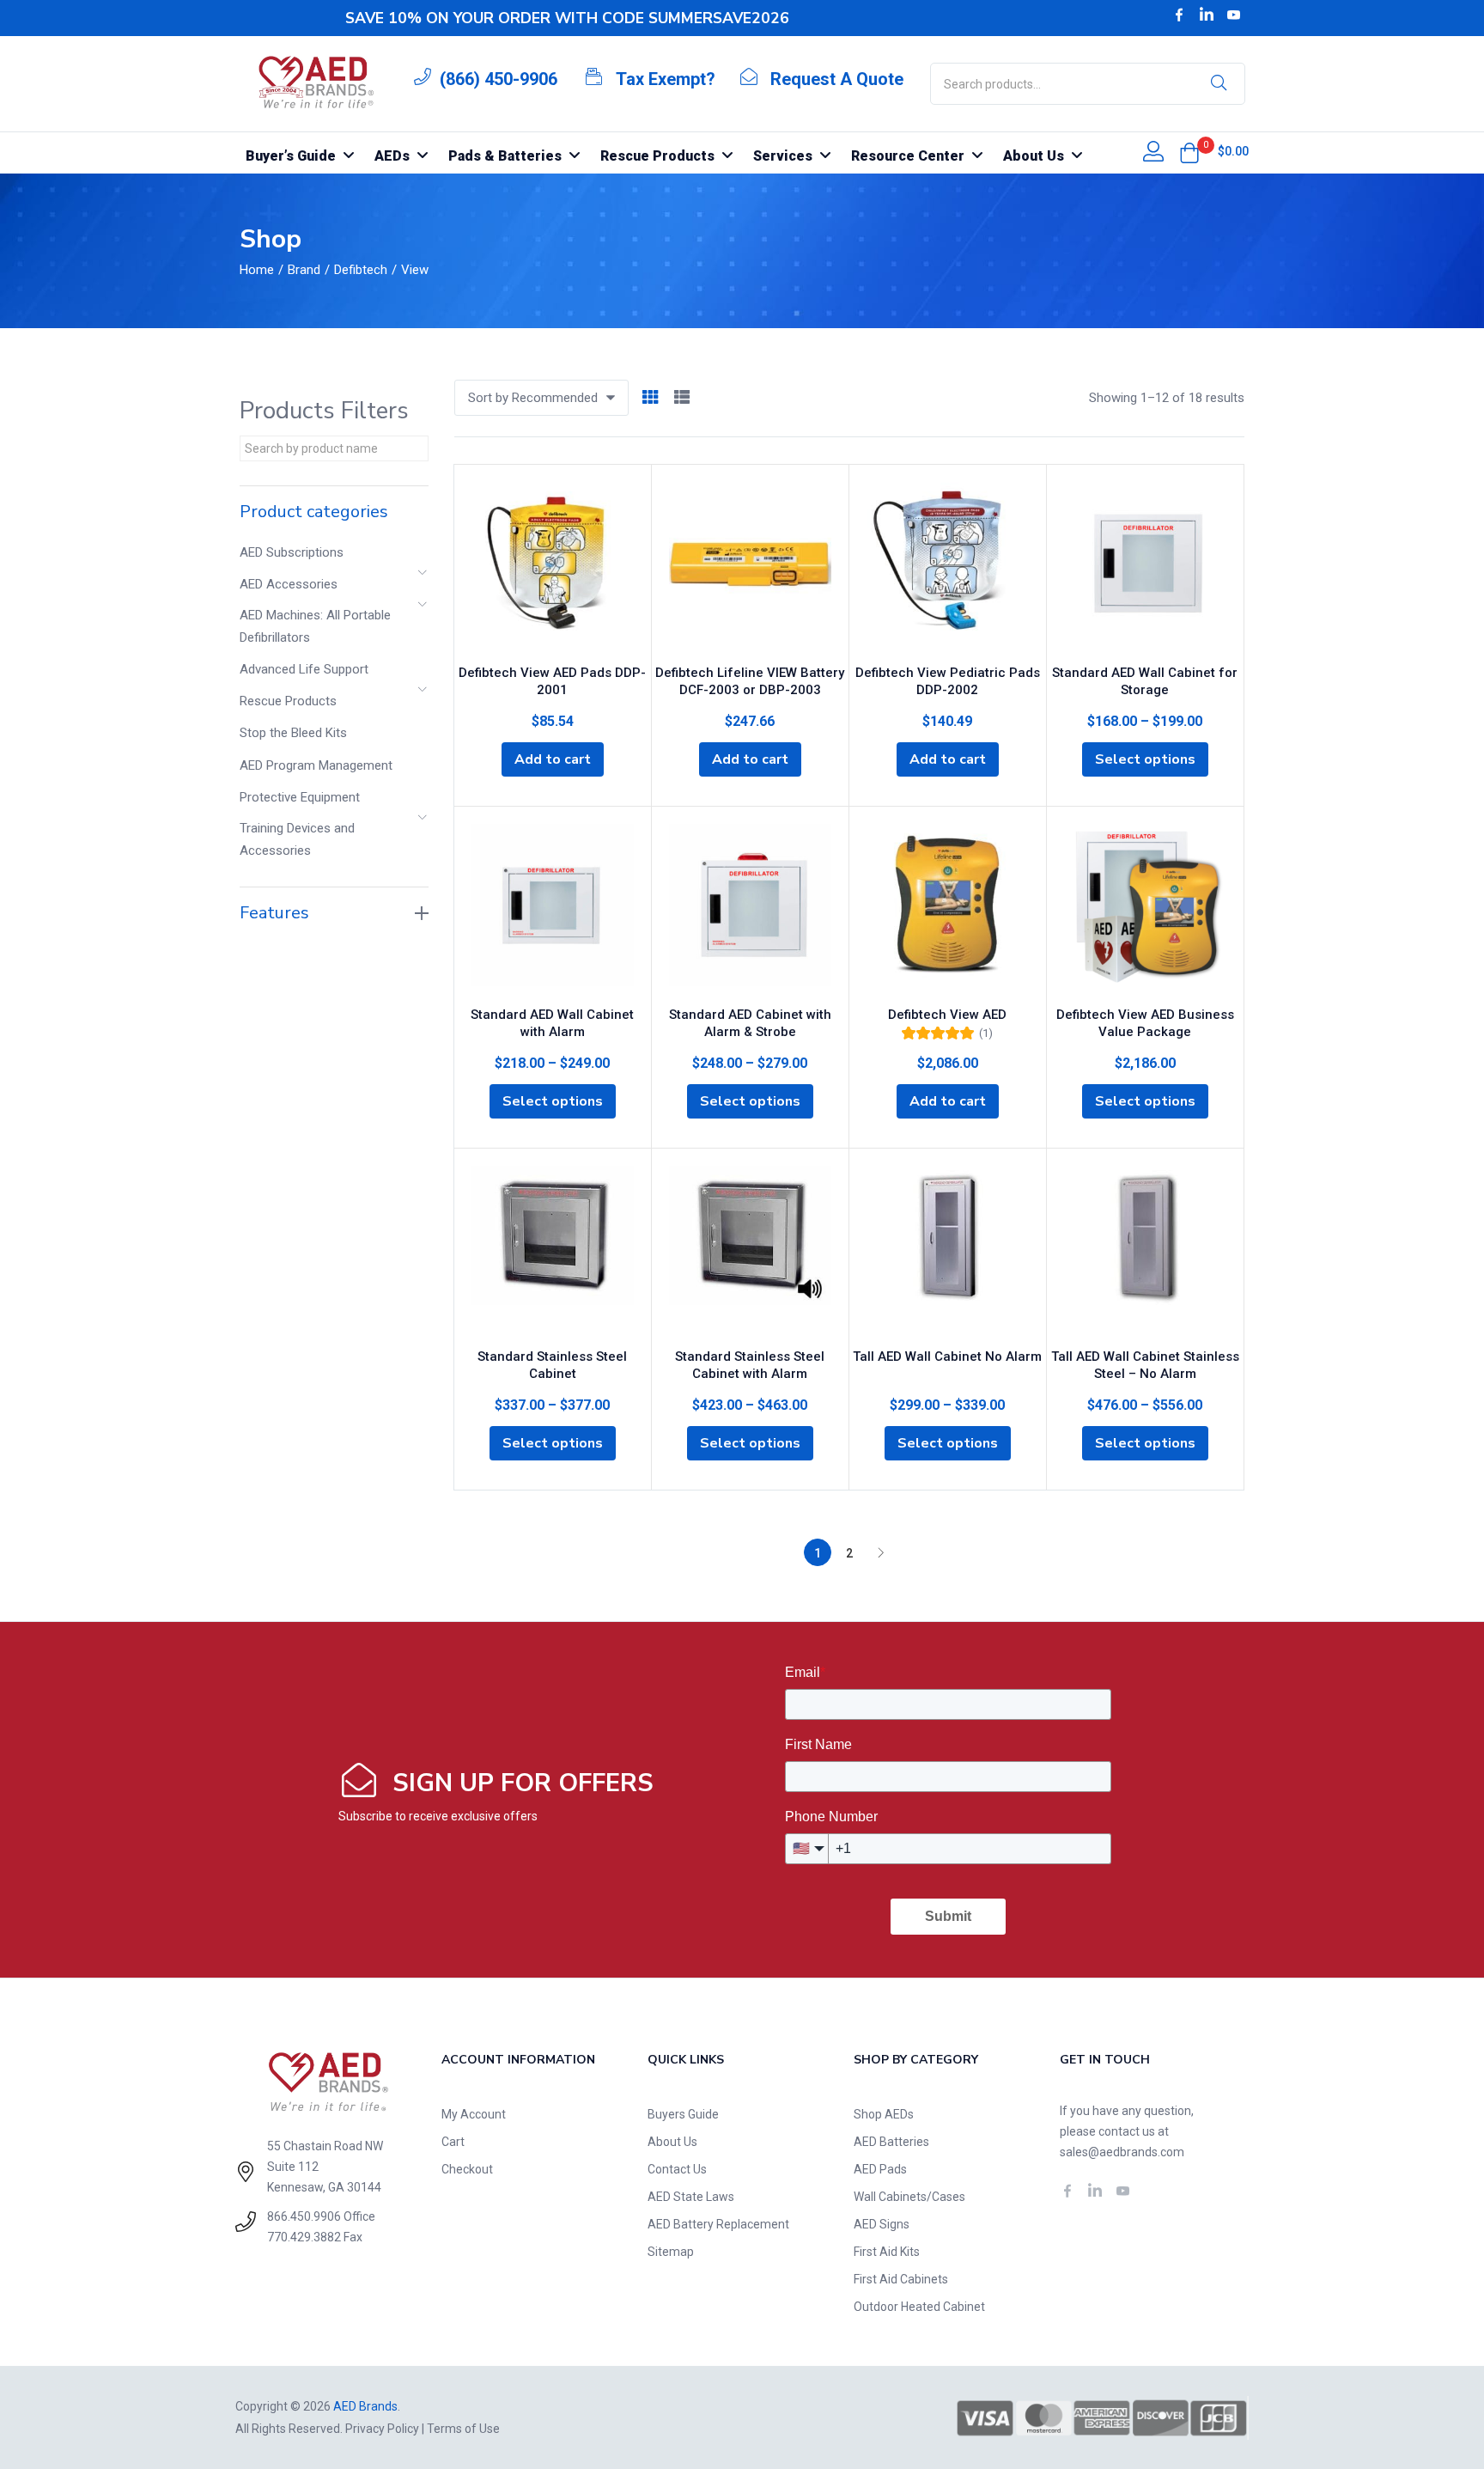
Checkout (467, 2169)
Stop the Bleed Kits (293, 733)
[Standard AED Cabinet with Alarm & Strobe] (750, 910)
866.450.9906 (304, 2216)
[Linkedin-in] (1207, 15)
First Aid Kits (887, 2252)
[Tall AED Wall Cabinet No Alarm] (948, 1252)
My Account (474, 2114)
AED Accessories (289, 584)
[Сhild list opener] (423, 578)
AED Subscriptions (292, 552)
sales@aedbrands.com (1122, 2152)
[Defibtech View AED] (948, 910)
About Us (672, 2142)
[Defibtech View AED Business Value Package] (1145, 910)
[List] (682, 398)
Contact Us (677, 2169)
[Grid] (650, 398)
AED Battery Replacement (718, 2224)
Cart (453, 2142)
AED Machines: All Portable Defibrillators (315, 626)
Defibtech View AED (947, 1015)
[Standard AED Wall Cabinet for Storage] (1145, 568)
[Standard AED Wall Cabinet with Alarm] (553, 910)
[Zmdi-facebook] (1179, 15)
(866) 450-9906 (499, 79)
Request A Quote (837, 79)
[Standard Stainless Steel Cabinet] (553, 1252)
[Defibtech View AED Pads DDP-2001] (553, 568)
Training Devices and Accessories (297, 839)
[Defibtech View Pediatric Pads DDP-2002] (948, 568)
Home (257, 270)
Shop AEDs (884, 2114)
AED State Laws (691, 2197)
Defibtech (361, 270)
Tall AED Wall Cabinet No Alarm (947, 1356)
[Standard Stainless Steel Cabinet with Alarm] (750, 1252)
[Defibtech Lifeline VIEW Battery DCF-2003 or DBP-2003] (750, 568)
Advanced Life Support (304, 669)
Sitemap (671, 2252)
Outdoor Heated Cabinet (919, 2307)
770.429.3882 (304, 2237)
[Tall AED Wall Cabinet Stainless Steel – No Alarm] (1145, 1252)
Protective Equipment (300, 797)
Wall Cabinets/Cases (909, 2197)
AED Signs (882, 2224)
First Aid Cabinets (901, 2279)
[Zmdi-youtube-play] (1234, 15)
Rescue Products (288, 701)
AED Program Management (316, 765)
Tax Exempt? (666, 79)
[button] (1189, 153)
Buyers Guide (683, 2114)
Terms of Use (463, 2429)
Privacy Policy (382, 2429)
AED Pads (880, 2169)
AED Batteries (891, 2142)
